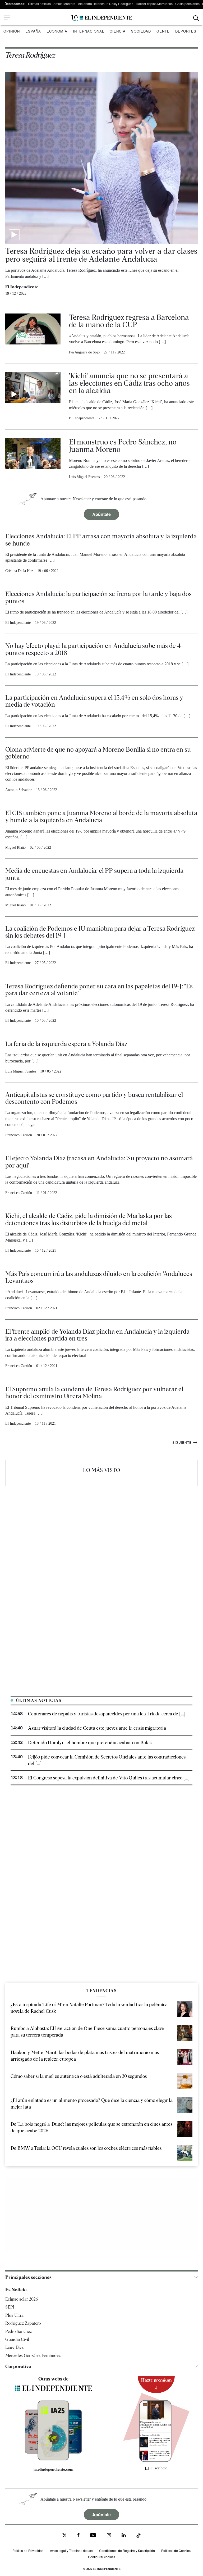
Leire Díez (14, 2348)
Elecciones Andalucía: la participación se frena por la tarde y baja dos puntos (98, 597)
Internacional (89, 31)
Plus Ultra (14, 2315)
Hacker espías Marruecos (154, 4)
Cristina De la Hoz (19, 571)
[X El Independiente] (64, 2536)
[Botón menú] (7, 18)
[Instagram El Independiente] (109, 2536)
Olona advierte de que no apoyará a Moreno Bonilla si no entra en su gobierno (98, 753)
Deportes (186, 31)
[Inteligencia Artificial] (53, 2459)
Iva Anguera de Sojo (84, 352)
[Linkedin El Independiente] (124, 2536)
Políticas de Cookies (176, 2550)
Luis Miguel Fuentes (84, 477)
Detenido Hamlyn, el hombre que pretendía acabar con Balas (90, 1743)
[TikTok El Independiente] (139, 2536)
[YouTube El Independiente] (93, 2536)
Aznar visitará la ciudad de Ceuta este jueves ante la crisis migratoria (97, 1728)
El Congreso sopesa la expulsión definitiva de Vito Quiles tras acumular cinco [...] (109, 1778)
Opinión (12, 31)
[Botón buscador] (196, 18)
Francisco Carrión (19, 1135)
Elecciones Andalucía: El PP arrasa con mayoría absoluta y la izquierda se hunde (101, 540)
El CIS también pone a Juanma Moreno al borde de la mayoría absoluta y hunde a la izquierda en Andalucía (101, 816)
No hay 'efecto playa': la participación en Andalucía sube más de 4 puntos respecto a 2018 (93, 649)
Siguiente (185, 1442)
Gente (163, 31)
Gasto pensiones (187, 4)
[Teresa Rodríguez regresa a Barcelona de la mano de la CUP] (33, 334)
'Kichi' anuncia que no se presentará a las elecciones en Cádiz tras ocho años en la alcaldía (129, 383)
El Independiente (22, 287)
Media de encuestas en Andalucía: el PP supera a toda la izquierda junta (94, 874)
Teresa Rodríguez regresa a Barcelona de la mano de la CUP (129, 321)
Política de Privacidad (28, 2550)
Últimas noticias (39, 4)
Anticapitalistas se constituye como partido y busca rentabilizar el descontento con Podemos (94, 1098)
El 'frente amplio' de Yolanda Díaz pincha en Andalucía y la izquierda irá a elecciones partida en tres (97, 1335)
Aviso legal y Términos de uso (71, 2550)
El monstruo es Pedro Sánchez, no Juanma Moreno (123, 446)
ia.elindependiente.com (54, 2470)
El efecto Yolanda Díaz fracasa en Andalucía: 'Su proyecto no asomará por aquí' (99, 1162)
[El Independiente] (101, 18)
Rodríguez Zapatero (23, 2323)
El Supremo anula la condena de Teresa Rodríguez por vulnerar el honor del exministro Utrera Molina (94, 1393)
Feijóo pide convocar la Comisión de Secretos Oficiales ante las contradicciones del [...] (107, 1760)
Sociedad (141, 31)
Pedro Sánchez (19, 2331)
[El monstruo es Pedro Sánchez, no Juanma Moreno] (33, 459)
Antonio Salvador (19, 790)
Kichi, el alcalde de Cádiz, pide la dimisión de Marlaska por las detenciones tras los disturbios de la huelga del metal (89, 1219)
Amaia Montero (64, 4)
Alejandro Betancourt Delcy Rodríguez (106, 4)
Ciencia (118, 31)
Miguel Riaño (15, 848)
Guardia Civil (17, 2339)
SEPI (10, 2307)
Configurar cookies (102, 2557)
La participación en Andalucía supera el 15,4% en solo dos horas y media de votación (94, 701)
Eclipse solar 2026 (22, 2299)
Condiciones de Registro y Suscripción (127, 2550)
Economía (57, 31)
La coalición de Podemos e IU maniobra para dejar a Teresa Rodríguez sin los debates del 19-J (100, 932)
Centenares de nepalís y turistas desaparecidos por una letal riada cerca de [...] (107, 1714)
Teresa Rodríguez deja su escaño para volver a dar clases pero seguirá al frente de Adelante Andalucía (101, 255)
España (33, 31)
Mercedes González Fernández (33, 2355)
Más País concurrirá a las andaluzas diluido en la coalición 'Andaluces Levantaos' (99, 1277)
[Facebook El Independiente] (78, 2536)
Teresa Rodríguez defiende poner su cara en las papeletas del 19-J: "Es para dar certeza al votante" (99, 990)
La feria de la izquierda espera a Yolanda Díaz (66, 1044)
